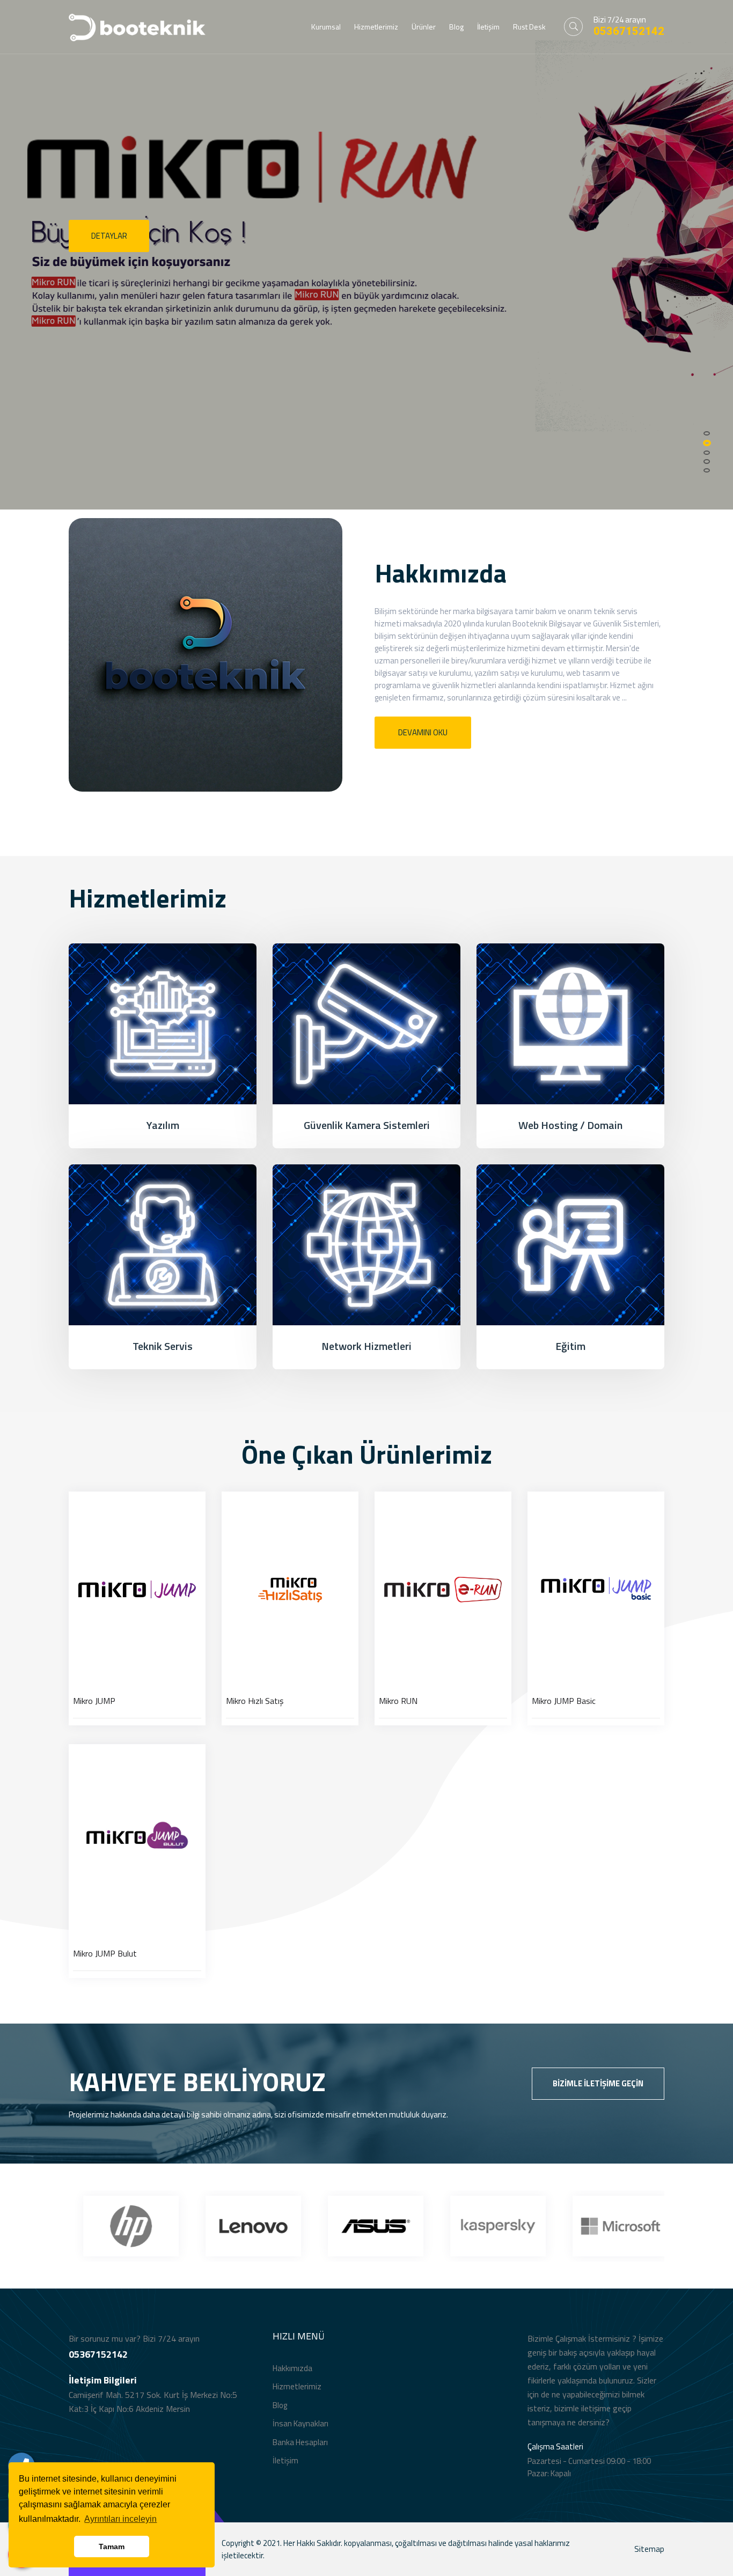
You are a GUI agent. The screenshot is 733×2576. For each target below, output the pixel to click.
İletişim (488, 27)
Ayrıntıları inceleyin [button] (120, 2519)
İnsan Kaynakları (300, 2423)
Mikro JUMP (94, 1701)
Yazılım (163, 1125)
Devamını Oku (423, 732)
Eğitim (570, 1346)
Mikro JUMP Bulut (105, 1953)
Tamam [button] (112, 2547)
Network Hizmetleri (366, 1346)
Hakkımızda (292, 2368)
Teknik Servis (163, 1346)
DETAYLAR (109, 236)
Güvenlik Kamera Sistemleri (367, 1125)
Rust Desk (529, 27)
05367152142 (629, 31)
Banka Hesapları (300, 2442)
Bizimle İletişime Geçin (598, 2083)
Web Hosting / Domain (570, 1125)
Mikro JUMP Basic (564, 1701)
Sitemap (649, 2549)
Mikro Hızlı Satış (255, 1701)
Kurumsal (326, 27)
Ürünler (424, 27)
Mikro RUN (398, 1701)
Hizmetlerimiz (376, 27)
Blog (456, 27)
